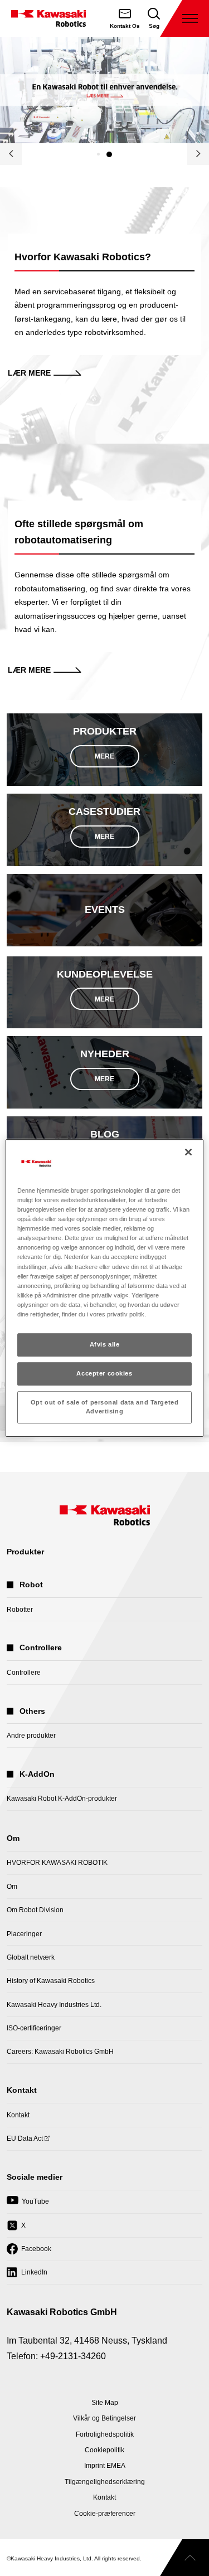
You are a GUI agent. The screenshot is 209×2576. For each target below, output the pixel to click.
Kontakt (18, 2115)
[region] (104, 1288)
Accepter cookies (104, 1373)
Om (12, 1887)
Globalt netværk (31, 1957)
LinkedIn (27, 2276)
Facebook (29, 2252)
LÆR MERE (29, 373)
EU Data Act (25, 2142)
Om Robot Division (35, 1910)
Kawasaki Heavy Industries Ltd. (54, 2005)
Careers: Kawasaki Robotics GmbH (60, 2052)
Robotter (20, 1610)
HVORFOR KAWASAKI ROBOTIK (57, 1863)
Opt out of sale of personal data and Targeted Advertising (105, 1407)
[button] (98, 154)
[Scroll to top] (184, 2558)
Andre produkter (31, 1736)
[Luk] (188, 1152)
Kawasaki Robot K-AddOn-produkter (62, 1799)
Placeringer (24, 1934)
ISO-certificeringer (34, 2028)
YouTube (28, 2205)
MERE (104, 756)
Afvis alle (105, 1344)
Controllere (24, 1673)
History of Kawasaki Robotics (51, 1981)
